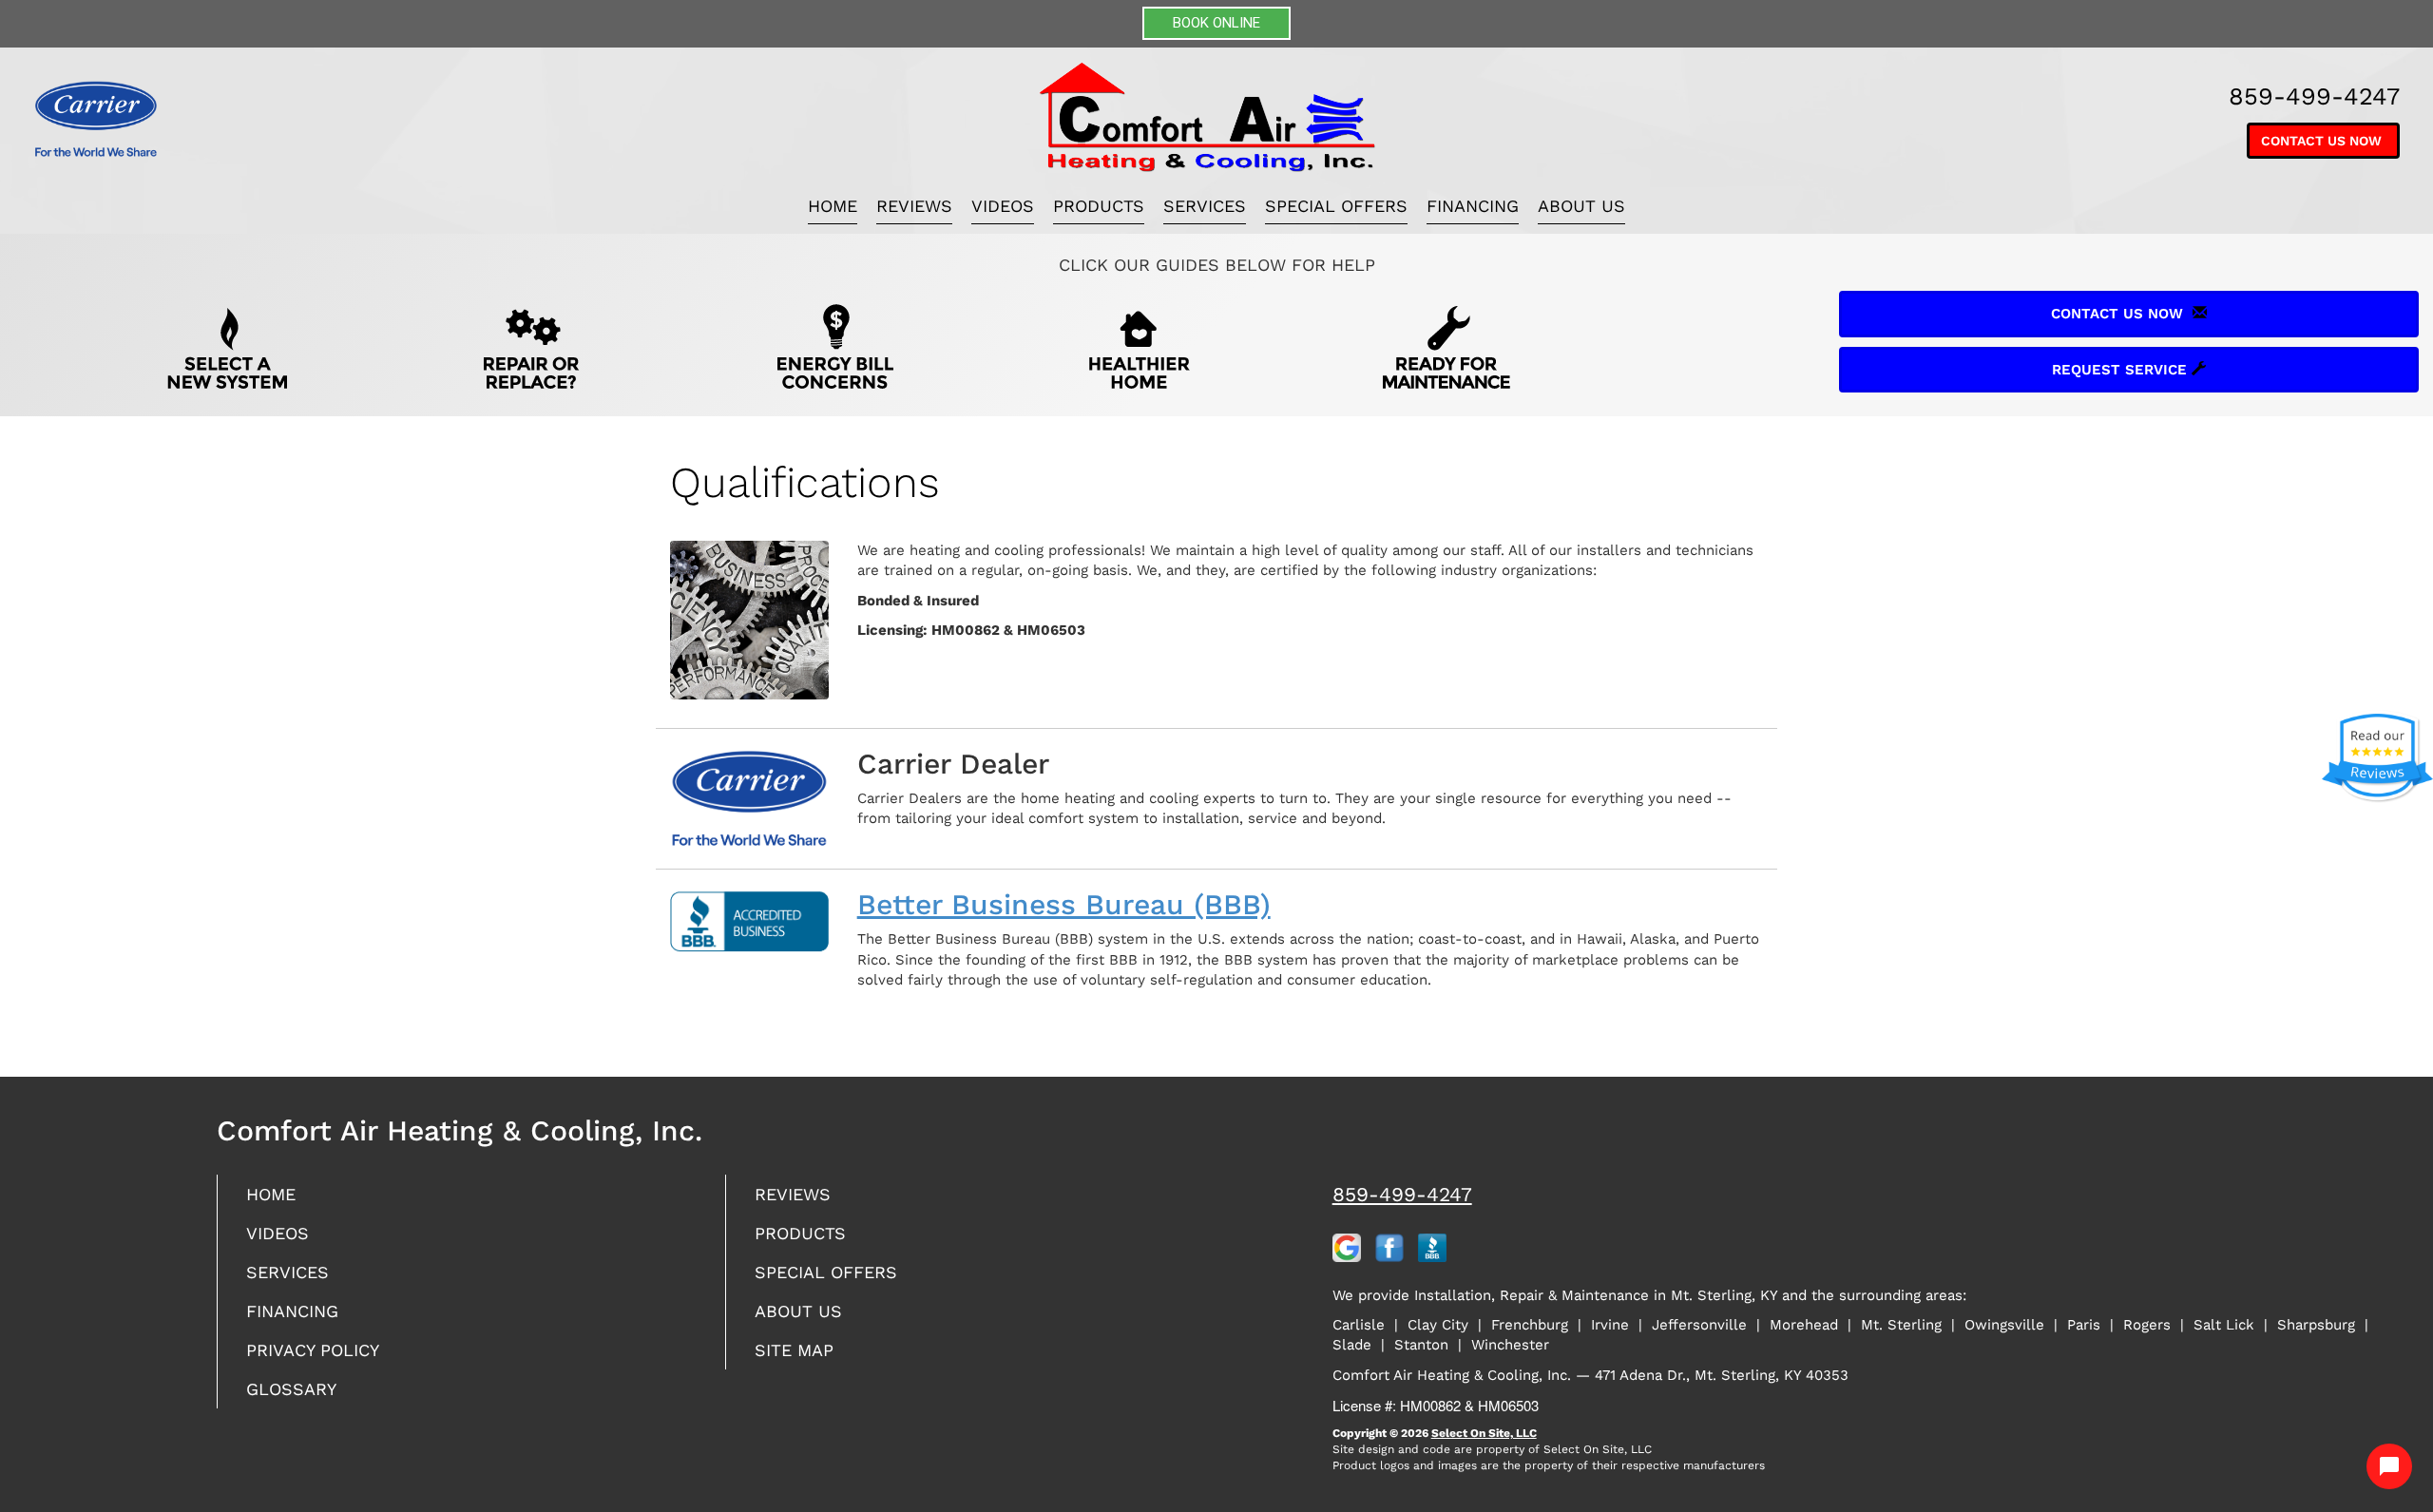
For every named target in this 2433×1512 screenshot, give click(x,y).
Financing (1473, 206)
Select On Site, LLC (1484, 1433)
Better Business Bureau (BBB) (1064, 904)
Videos (1003, 206)
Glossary (291, 1389)
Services (1205, 206)
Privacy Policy (313, 1350)
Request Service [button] (2122, 370)
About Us (1581, 206)
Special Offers (1336, 206)
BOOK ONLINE (1216, 23)
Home (833, 206)
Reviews (914, 206)
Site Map (794, 1350)
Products (1099, 206)
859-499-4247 (1402, 1194)
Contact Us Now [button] (2323, 141)
